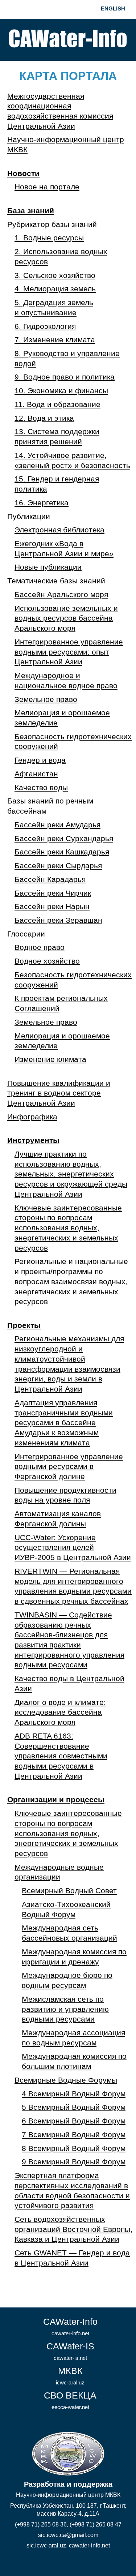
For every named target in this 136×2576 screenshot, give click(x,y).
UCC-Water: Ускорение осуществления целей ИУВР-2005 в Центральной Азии (73, 1548)
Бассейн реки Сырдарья (58, 866)
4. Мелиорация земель (55, 289)
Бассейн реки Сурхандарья (64, 839)
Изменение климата (50, 1059)
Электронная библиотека (59, 530)
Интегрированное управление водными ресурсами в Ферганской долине (69, 1467)
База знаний (31, 211)
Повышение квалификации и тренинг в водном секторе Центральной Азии (59, 1093)
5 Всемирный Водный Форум (74, 2107)
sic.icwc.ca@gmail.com (68, 2535)
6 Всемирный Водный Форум (74, 2121)
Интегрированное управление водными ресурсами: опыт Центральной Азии (69, 652)
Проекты (24, 1325)
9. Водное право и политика (65, 377)
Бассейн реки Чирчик (53, 893)
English (113, 8)
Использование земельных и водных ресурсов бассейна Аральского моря (66, 618)
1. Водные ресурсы (49, 238)
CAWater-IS (70, 2351)
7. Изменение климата (55, 340)
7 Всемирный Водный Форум (74, 2135)
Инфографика (32, 1117)
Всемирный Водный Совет (69, 1891)
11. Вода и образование (57, 404)
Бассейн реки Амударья (57, 825)
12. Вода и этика (44, 418)
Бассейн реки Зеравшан (58, 920)
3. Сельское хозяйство (55, 275)
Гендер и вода (40, 760)
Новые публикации (48, 567)
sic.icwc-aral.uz (46, 2545)
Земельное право (46, 699)
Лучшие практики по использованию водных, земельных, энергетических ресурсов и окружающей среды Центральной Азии (71, 1174)
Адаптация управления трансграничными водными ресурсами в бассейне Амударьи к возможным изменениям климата (64, 1423)
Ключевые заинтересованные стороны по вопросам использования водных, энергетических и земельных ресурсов (68, 1228)
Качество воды (41, 788)
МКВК (70, 2376)
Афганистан (36, 774)
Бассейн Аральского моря (61, 595)
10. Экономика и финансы (61, 391)
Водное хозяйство (47, 961)
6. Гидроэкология (45, 326)
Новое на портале (47, 187)
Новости (23, 173)
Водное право (40, 947)
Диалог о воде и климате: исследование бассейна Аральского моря (60, 1712)
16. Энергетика (42, 503)
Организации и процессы (56, 1800)
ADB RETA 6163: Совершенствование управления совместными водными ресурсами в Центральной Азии (61, 1756)
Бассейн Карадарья (50, 879)
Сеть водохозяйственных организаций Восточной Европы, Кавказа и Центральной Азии (73, 2229)
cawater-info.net (89, 2545)
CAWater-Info (70, 2326)
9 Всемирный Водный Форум (74, 2162)
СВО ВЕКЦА (70, 2400)
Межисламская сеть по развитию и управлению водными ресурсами (65, 2009)
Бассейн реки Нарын (52, 906)
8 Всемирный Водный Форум (74, 2148)
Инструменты (33, 1140)
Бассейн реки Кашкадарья (62, 852)
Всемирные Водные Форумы (66, 2080)
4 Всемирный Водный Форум (74, 2094)
